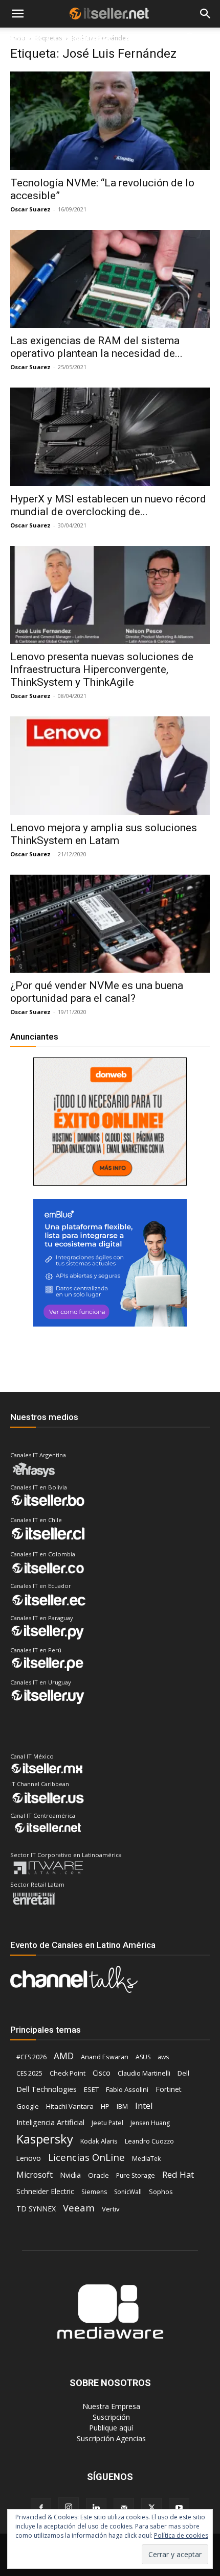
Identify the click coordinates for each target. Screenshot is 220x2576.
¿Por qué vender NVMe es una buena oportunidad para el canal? (97, 992)
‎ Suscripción (110, 2417)
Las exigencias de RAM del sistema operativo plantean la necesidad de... (96, 347)
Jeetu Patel (107, 2123)
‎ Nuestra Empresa (110, 2406)
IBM (122, 2106)
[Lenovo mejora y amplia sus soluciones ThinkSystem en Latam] (110, 766)
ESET (91, 2089)
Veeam (79, 2208)
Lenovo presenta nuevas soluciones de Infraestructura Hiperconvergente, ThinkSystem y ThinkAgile (102, 669)
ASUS (143, 2057)
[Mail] (124, 2508)
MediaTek (146, 2159)
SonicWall (128, 2192)
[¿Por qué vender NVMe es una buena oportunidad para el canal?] (110, 924)
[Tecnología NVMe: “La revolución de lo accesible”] (110, 121)
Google (28, 2106)
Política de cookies (181, 2535)
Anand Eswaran (105, 2057)
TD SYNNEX (36, 2209)
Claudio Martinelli (144, 2073)
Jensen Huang (150, 2123)
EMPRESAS (144, 39)
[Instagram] (69, 2508)
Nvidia (70, 2175)
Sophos (161, 2192)
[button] (17, 14)
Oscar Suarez (30, 209)
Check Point (68, 2073)
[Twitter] (151, 2508)
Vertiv (111, 2209)
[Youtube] (179, 2508)
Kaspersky (45, 2139)
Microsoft (35, 2175)
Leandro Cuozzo (149, 2141)
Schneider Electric (45, 2191)
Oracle (98, 2175)
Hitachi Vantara (70, 2106)
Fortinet (169, 2089)
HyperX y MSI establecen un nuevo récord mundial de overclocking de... (108, 505)
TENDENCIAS (88, 39)
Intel (144, 2105)
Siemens (94, 2192)
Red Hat (178, 2174)
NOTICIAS (25, 39)
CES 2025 (29, 2073)
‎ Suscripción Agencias (110, 2438)
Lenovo (29, 2158)
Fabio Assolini (127, 2089)
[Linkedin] (96, 2508)
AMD (64, 2056)
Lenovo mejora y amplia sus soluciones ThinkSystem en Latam (104, 834)
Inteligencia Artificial (50, 2122)
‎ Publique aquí (110, 2428)
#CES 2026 (31, 2057)
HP (105, 2106)
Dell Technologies (47, 2089)
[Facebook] (41, 2508)
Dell (183, 2073)
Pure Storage (136, 2175)
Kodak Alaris (99, 2141)
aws (163, 2057)
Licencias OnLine (86, 2157)
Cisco (102, 2073)
